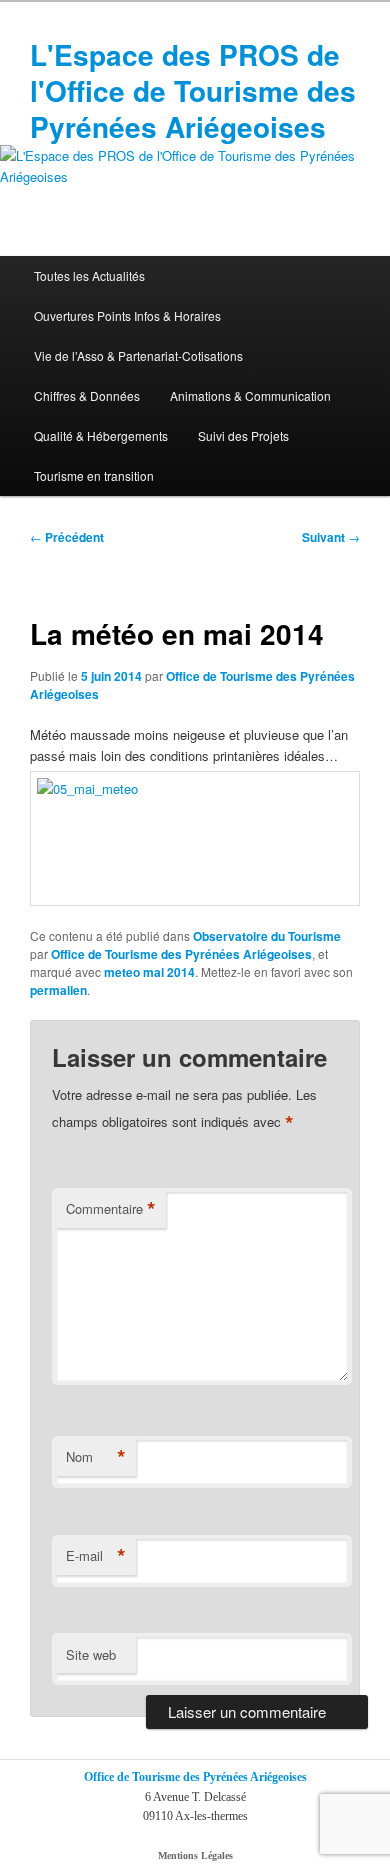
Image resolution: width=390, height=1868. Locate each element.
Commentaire (111, 1209)
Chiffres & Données (87, 395)
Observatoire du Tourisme (267, 936)
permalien (58, 990)
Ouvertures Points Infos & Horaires (127, 315)
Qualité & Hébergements (101, 435)
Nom (96, 1457)
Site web (91, 1654)
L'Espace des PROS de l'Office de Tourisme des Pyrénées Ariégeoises (193, 90)
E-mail (96, 1556)
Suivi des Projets (243, 435)
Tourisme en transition (94, 475)
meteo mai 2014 (149, 972)
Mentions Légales (195, 1855)
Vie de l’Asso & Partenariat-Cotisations (138, 355)
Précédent (67, 537)
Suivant (331, 537)
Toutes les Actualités (89, 275)
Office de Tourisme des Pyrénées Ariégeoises (181, 954)
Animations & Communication (250, 395)
